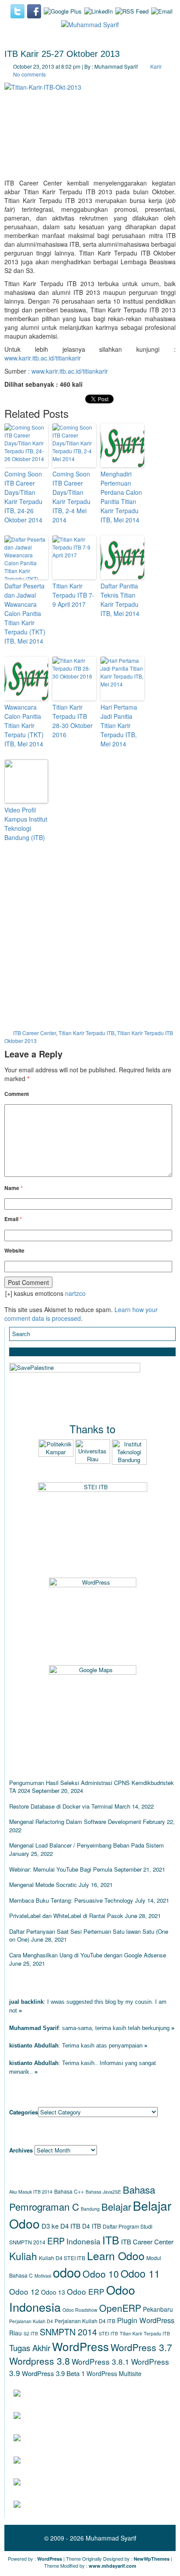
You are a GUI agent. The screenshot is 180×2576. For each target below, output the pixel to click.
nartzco (75, 1293)
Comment (17, 1094)
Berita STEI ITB (65, 2459)
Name (14, 1188)
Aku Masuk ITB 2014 (31, 2192)
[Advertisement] (90, 939)
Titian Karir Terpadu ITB (87, 1033)
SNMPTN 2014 (68, 2332)
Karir (156, 66)
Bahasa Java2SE (103, 2192)
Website (14, 1251)
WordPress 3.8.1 (100, 2361)
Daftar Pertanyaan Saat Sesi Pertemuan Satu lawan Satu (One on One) (89, 1935)
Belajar (116, 2206)
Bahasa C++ (69, 2191)
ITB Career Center (35, 1033)
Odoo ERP (86, 2291)
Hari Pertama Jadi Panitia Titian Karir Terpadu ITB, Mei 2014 (119, 725)
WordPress (80, 2346)
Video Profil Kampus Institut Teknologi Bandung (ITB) (26, 824)
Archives (21, 2150)
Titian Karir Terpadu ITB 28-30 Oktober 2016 (73, 721)
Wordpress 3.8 (40, 2361)
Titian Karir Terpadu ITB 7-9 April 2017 (73, 595)
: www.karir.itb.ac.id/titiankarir (68, 371)
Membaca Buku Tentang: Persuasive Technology (71, 1900)
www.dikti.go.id (67, 2482)
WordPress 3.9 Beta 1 (53, 2373)
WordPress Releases (80, 2415)
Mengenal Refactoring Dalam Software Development (75, 1822)
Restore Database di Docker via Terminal (61, 1806)
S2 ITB (31, 2333)
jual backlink (26, 2002)
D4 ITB (92, 2226)
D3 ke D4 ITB (61, 2226)
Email (13, 1219)
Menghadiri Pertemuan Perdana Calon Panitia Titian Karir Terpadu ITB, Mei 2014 (121, 497)
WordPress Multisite (114, 2373)
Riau (16, 2333)
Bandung (90, 2209)
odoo (67, 2272)
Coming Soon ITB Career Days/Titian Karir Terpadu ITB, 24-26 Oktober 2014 (23, 497)
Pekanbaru (158, 2309)
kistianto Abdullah (34, 2046)
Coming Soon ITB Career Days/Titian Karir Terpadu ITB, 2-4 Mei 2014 (71, 497)
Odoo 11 (140, 2273)
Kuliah (23, 2256)
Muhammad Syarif (34, 2028)
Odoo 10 (101, 2274)
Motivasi (43, 2276)
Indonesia (83, 2241)
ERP (56, 2241)
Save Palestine (67, 2504)
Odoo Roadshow (80, 2310)
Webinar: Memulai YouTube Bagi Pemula (61, 1869)
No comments (29, 74)
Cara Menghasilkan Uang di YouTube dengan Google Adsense (88, 1955)
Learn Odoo (116, 2256)
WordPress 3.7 (141, 2347)
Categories (24, 2112)
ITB (111, 2240)
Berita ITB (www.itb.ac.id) (85, 2437)
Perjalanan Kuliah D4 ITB (85, 2321)
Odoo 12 (24, 2291)
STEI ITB (108, 2333)
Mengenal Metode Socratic (43, 1885)
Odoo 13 (53, 2292)
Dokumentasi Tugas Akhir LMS (96, 2393)
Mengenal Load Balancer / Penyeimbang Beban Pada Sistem (87, 1845)
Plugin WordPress (146, 2320)
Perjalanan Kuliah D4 (31, 2321)
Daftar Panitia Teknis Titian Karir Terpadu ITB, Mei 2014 (120, 600)
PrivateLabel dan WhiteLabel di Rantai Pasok (66, 1916)
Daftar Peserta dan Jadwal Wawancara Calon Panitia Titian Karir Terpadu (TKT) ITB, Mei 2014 (25, 613)
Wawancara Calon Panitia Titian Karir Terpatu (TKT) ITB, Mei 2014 (24, 725)
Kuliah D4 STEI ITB (62, 2258)
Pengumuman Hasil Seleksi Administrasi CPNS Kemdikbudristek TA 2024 (92, 1787)
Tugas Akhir (30, 2348)
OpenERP (120, 2308)
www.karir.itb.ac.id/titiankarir (43, 358)
